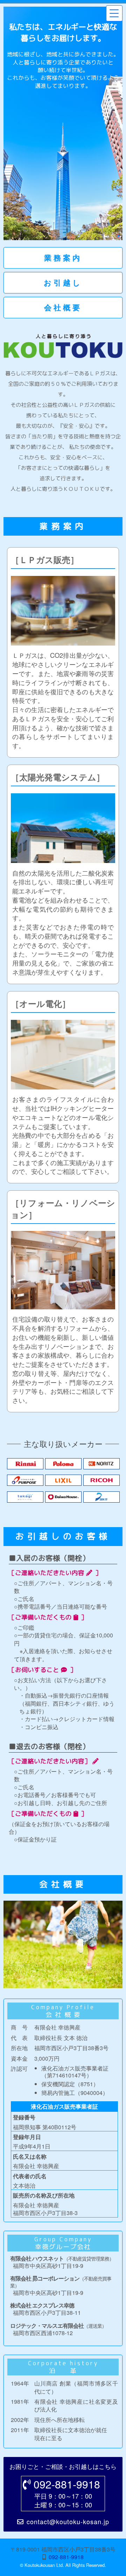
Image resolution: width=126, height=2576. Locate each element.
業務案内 (63, 258)
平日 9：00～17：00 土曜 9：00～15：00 (67, 2493)
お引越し (63, 283)
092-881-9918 (66, 2557)
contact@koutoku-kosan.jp (68, 2522)
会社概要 (63, 308)
